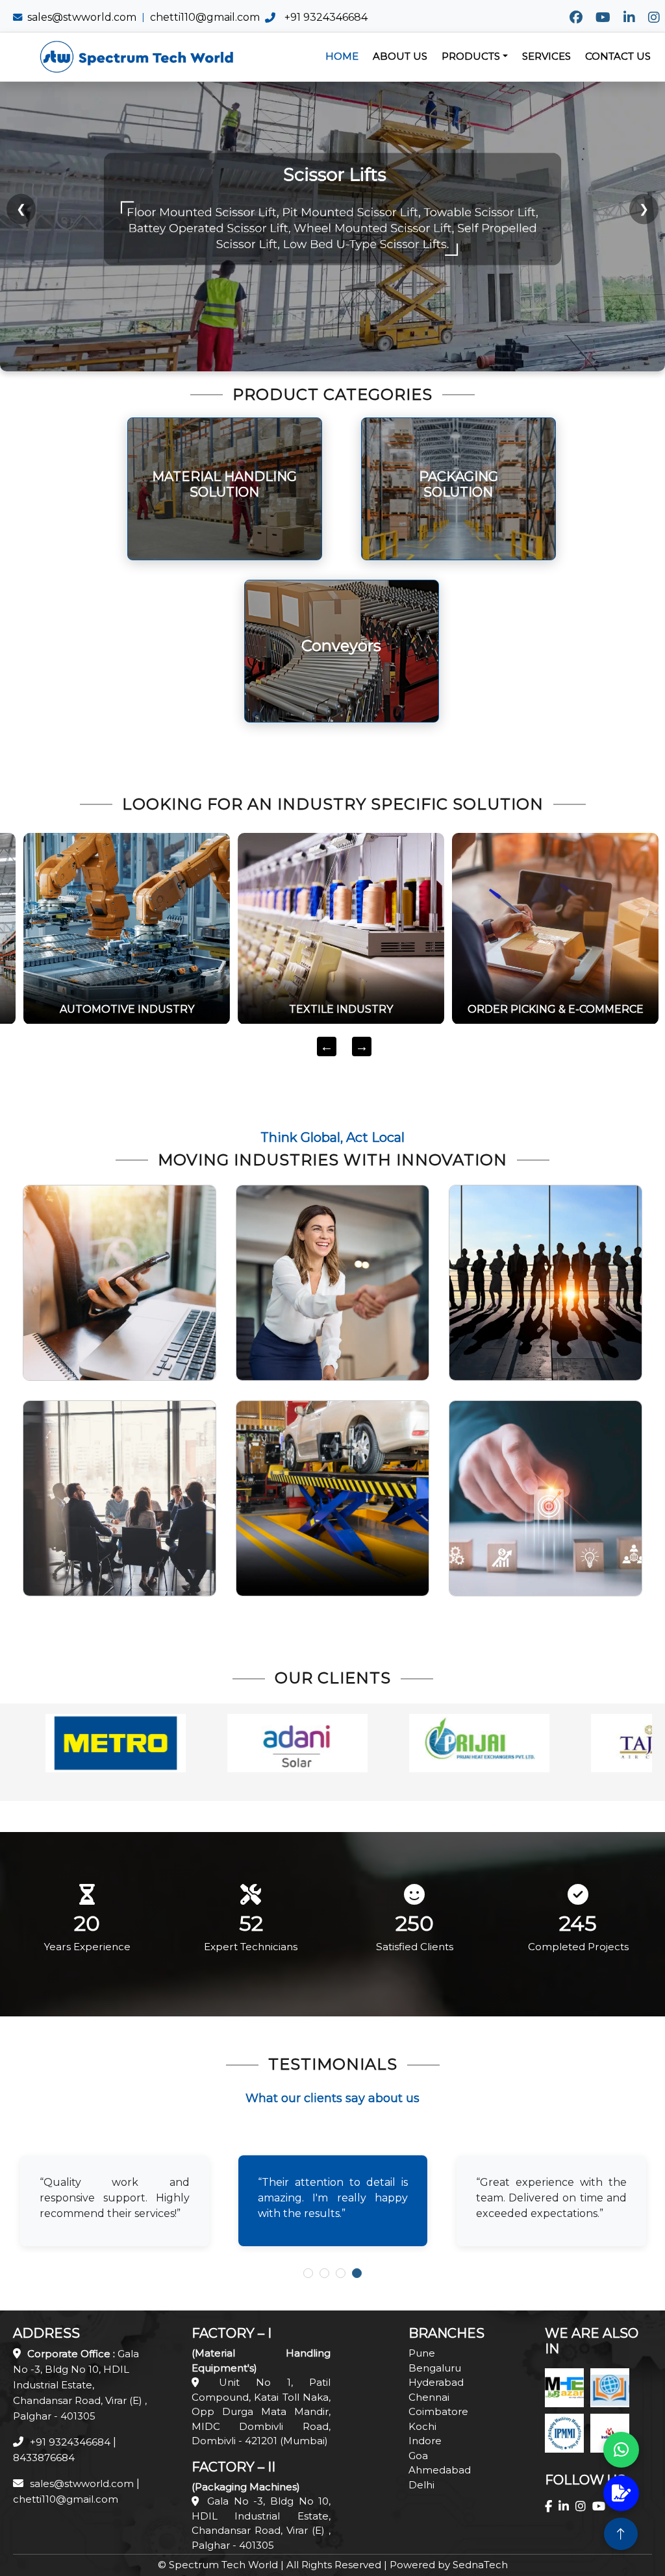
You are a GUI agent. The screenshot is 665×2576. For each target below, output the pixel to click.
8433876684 (44, 2458)
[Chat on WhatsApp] (621, 2450)
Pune (422, 2353)
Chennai (429, 2397)
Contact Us (618, 56)
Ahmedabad (440, 2470)
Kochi (422, 2426)
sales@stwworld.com (82, 17)
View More (225, 527)
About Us (400, 56)
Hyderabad (436, 2382)
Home (342, 56)
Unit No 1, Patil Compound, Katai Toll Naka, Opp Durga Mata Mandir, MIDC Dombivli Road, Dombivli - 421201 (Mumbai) (261, 2411)
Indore (425, 2441)
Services (546, 56)
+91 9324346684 (326, 17)
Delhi (421, 2485)
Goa (418, 2456)
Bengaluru (435, 2368)
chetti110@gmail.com (205, 17)
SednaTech (480, 2565)
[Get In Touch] (621, 2493)
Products (471, 56)
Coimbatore (438, 2411)
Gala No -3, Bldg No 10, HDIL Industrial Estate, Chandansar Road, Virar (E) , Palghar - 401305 (80, 2385)
